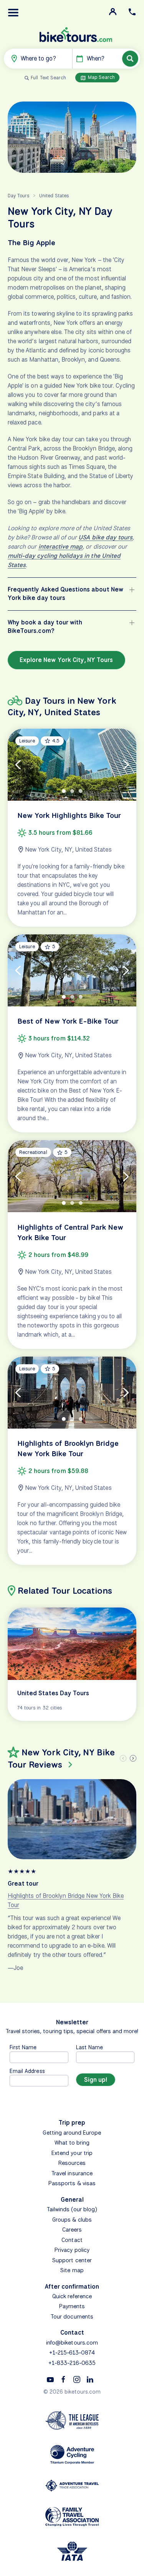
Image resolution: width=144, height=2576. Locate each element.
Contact (72, 2240)
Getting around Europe (72, 2133)
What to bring (72, 2143)
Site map (72, 2270)
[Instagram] (77, 2379)
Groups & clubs (72, 2220)
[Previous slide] (123, 1758)
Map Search (101, 77)
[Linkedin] (90, 2379)
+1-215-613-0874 (72, 2353)
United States (54, 196)
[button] (13, 13)
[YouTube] (50, 2379)
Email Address (27, 2071)
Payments (72, 2306)
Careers (72, 2230)
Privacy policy (72, 2250)
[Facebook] (63, 2379)
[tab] (64, 791)
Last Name (89, 2047)
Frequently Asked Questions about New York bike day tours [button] (65, 594)
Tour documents (72, 2317)
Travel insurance (72, 2173)
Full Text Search (48, 78)
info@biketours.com (72, 2343)
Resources (72, 2163)
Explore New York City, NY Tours (66, 660)
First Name (23, 2047)
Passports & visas (72, 2183)
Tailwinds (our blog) (72, 2209)
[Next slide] (133, 1758)
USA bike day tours (105, 537)
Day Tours (18, 196)
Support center (72, 2260)
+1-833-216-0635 (72, 2363)
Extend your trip (72, 2153)
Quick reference (72, 2296)
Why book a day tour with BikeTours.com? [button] (45, 627)
